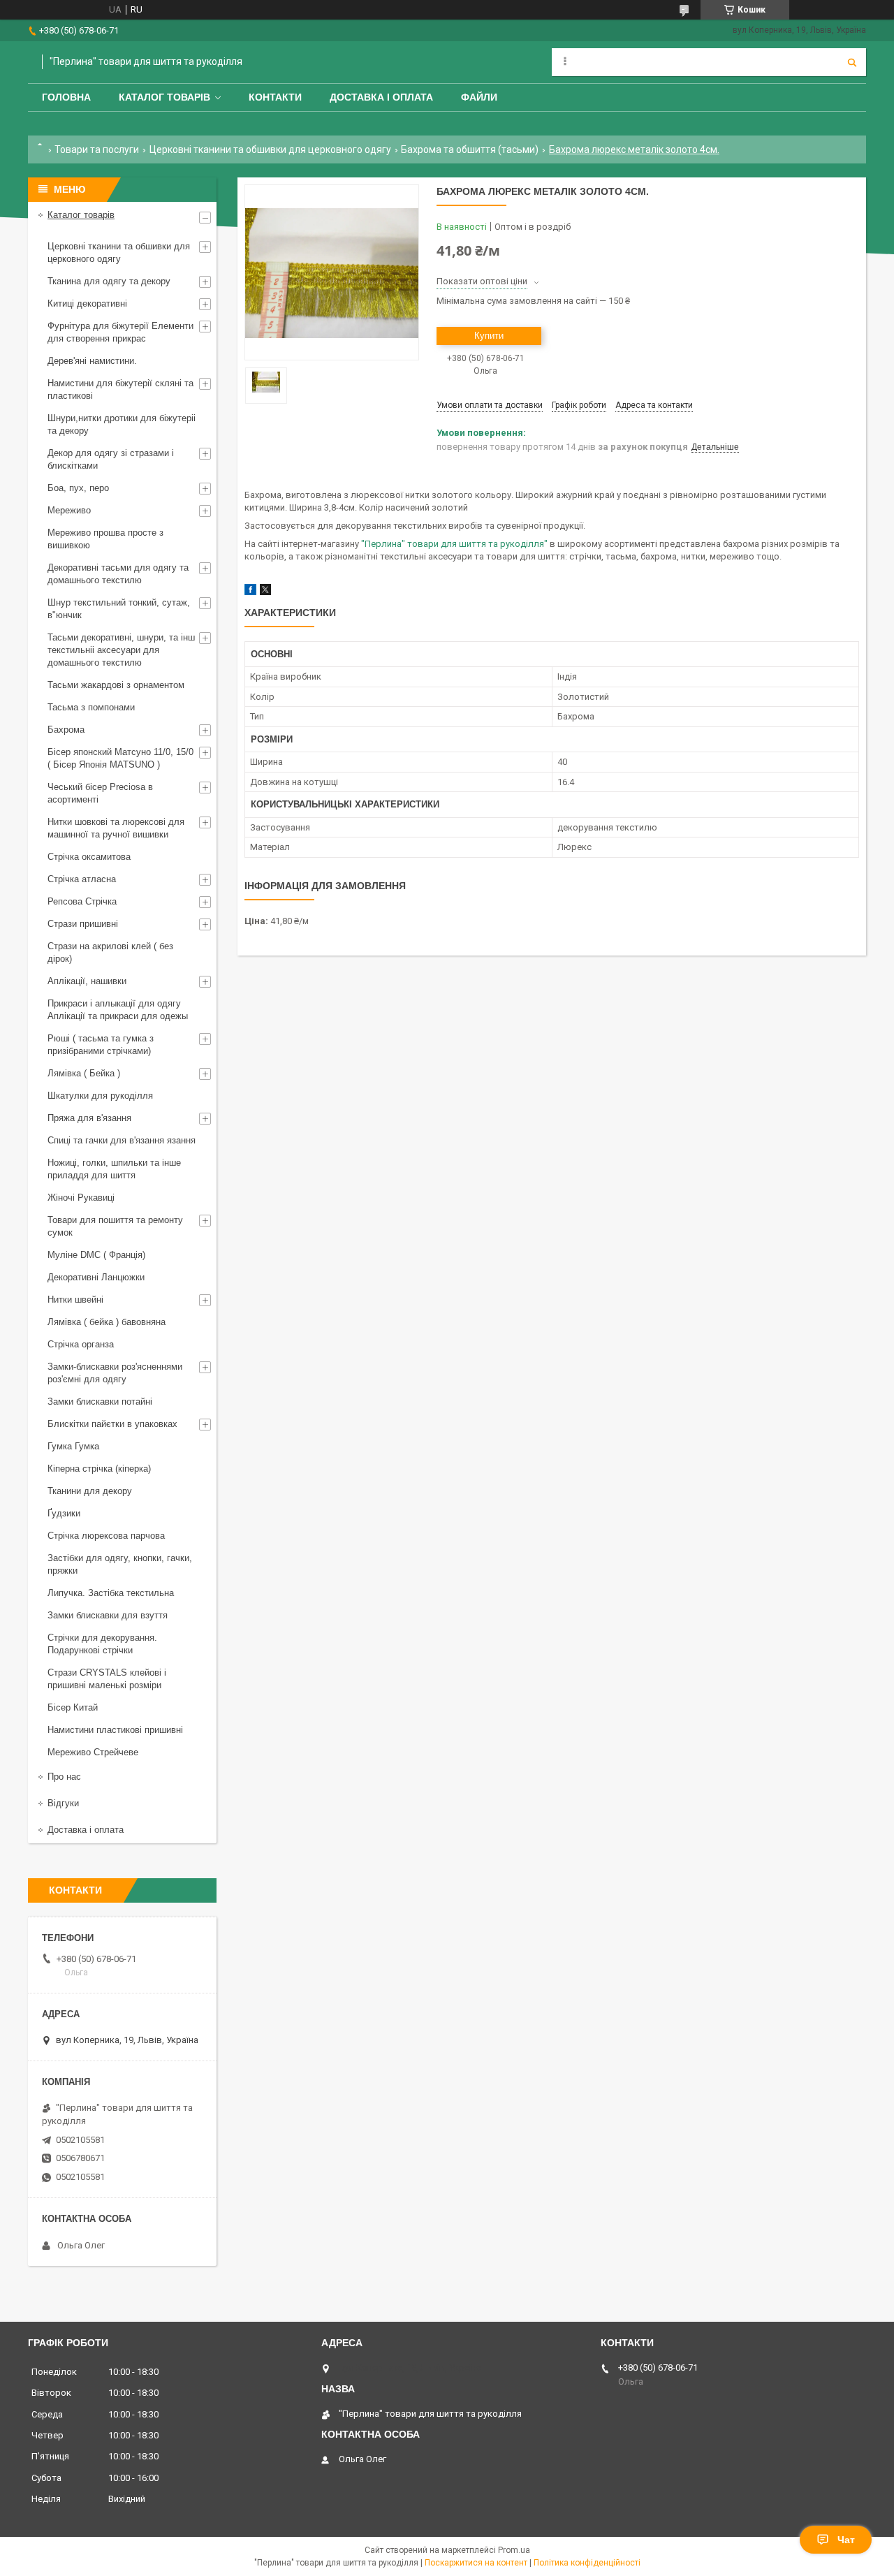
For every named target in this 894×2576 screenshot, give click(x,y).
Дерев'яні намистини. (92, 361)
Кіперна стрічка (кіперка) (99, 1469)
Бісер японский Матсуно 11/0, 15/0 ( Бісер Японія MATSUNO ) (120, 758)
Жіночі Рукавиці (81, 1198)
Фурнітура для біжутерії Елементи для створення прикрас (120, 332)
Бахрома (66, 730)
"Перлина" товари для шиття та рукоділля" (454, 544)
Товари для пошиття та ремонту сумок (115, 1226)
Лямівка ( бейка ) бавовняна (107, 1322)
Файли (479, 97)
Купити (489, 336)
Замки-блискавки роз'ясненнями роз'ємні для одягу (115, 1373)
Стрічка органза (81, 1344)
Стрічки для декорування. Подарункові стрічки (102, 1644)
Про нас (64, 1777)
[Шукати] (852, 62)
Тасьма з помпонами (91, 707)
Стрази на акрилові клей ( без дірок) (110, 952)
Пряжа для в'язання (89, 1118)
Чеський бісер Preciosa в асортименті (100, 793)
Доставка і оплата (381, 97)
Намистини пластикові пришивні (115, 1730)
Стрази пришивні (83, 924)
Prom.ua (514, 2550)
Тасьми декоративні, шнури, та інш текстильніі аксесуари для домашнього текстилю (121, 650)
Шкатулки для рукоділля (100, 1096)
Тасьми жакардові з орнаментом (116, 685)
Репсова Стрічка (82, 901)
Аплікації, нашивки (87, 981)
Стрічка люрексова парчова (106, 1536)
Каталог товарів (164, 97)
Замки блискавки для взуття (108, 1615)
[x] (265, 592)
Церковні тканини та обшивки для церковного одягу (270, 149)
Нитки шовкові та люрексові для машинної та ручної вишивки (116, 828)
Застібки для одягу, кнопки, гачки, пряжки (120, 1564)
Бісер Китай (73, 1707)
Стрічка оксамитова (89, 857)
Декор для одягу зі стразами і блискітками (111, 459)
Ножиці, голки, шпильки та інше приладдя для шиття (114, 1169)
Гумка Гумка (73, 1446)
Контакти (275, 97)
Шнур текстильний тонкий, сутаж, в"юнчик (119, 609)
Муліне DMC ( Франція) (96, 1255)
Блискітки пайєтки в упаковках (112, 1424)
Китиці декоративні (87, 303)
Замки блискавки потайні (100, 1402)
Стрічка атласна (82, 879)
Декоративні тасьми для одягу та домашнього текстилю (118, 574)
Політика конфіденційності (587, 2563)
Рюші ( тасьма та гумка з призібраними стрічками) (101, 1045)
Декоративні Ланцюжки (96, 1277)
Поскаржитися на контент (476, 2563)
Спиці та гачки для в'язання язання (122, 1140)
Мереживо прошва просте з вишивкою (105, 539)
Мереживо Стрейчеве (93, 1752)
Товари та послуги (97, 149)
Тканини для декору (90, 1491)
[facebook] (250, 592)
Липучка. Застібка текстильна (111, 1593)
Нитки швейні (75, 1300)
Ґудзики (64, 1513)
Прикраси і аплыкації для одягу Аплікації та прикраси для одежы (118, 1010)
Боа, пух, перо (78, 488)
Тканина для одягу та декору (109, 281)
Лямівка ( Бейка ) (84, 1073)
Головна (66, 97)
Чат (846, 2540)
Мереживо (69, 510)
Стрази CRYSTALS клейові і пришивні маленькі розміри (107, 1679)
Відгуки (63, 1803)
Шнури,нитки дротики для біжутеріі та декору (122, 424)
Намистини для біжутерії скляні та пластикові (120, 389)
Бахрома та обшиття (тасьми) (470, 149)
